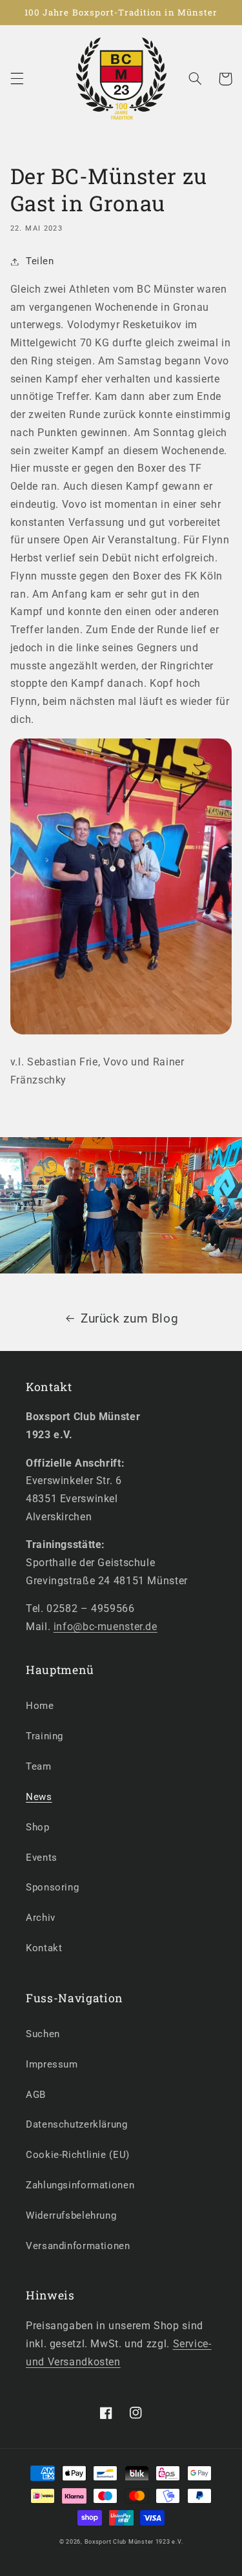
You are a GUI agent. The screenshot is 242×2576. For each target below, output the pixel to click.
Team (39, 1766)
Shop (38, 1827)
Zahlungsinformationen (80, 2185)
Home (40, 1706)
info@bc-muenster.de (106, 1627)
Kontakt (44, 1948)
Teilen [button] (40, 261)
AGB (36, 2095)
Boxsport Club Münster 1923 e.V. (134, 2542)
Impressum (52, 2064)
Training (45, 1736)
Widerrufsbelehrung (71, 2215)
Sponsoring (52, 1887)
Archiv (41, 1918)
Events (42, 1858)
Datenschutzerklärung (77, 2124)
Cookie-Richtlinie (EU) (78, 2155)
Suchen (43, 2034)
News (39, 1797)
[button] (17, 79)
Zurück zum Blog (129, 1318)
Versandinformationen (78, 2246)
